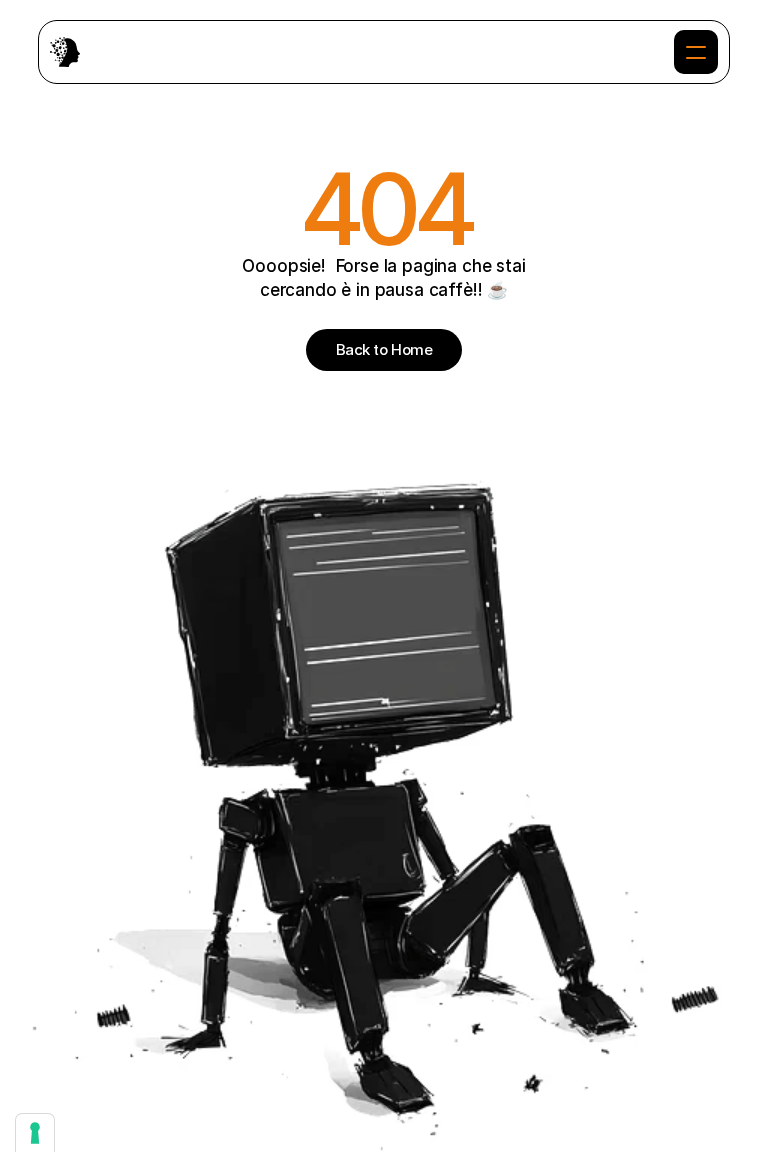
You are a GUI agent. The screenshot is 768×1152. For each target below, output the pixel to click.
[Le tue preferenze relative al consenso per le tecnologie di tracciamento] (35, 1133)
